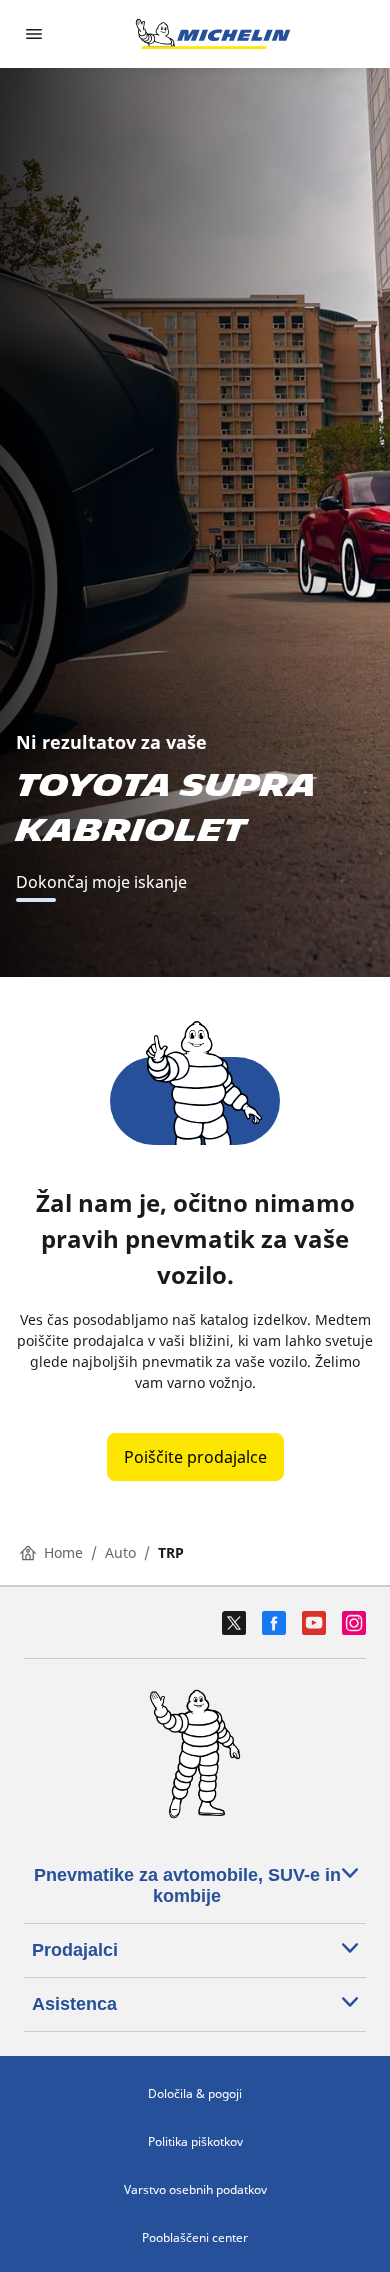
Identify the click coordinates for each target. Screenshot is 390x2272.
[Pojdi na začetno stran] (213, 34)
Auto (120, 1552)
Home (63, 1552)
